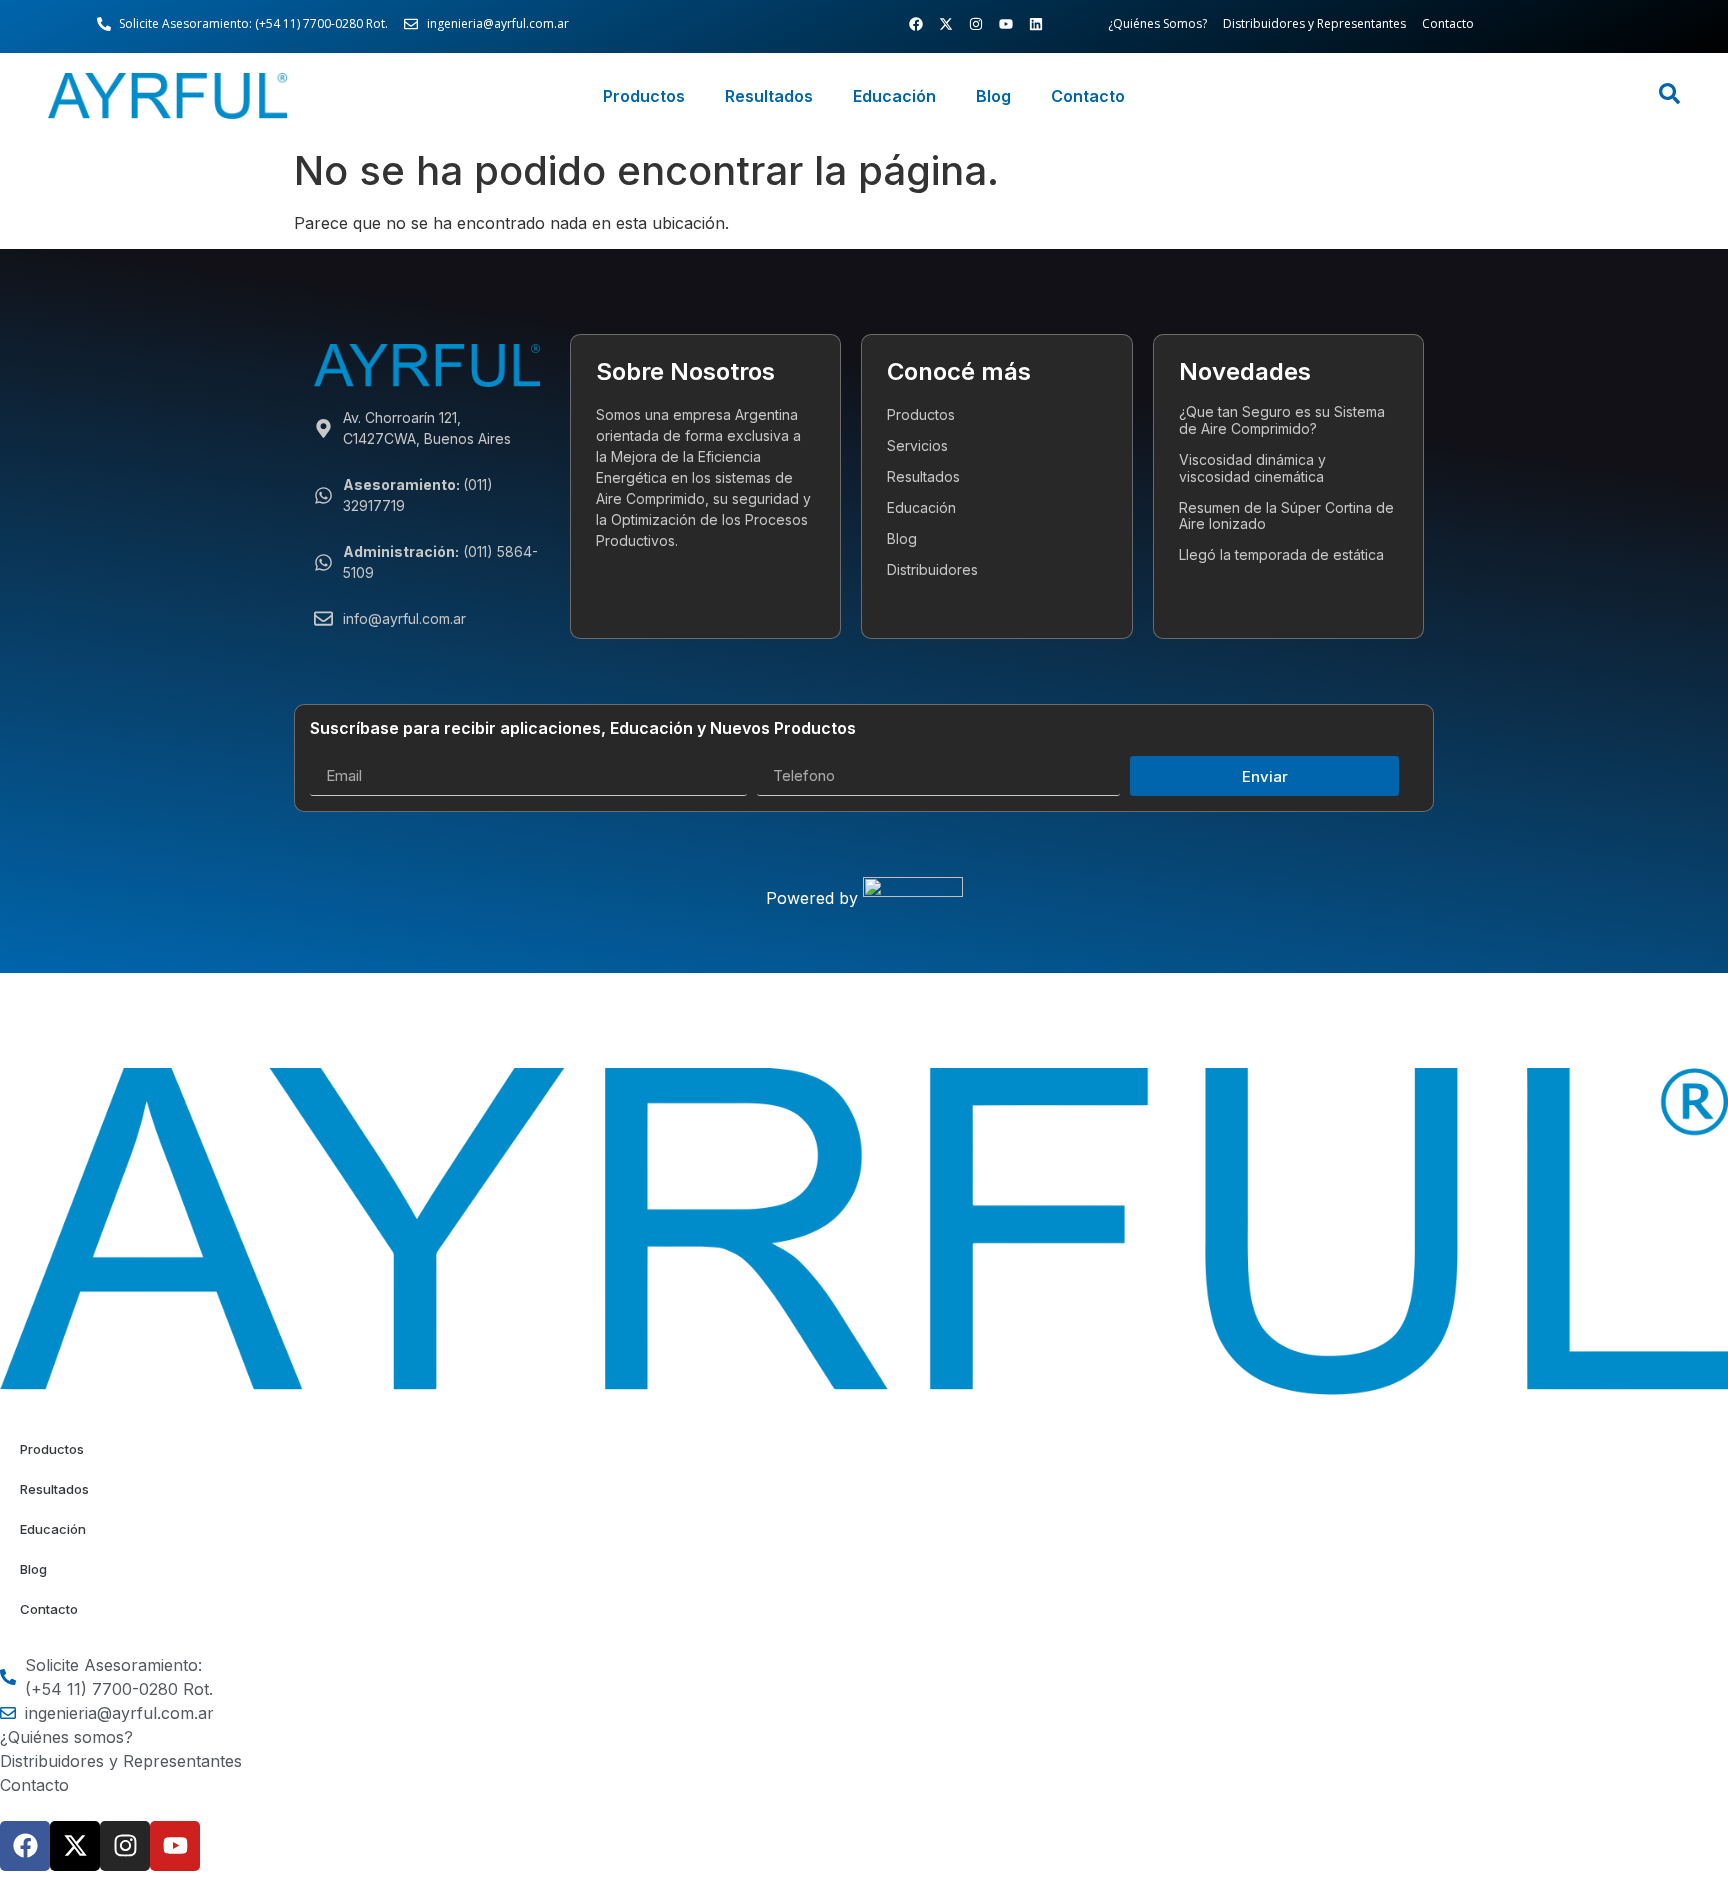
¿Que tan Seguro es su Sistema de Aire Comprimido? (1282, 420)
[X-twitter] (946, 24)
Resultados (769, 96)
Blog (993, 96)
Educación (894, 96)
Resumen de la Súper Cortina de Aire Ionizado (1286, 516)
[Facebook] (916, 24)
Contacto (1088, 96)
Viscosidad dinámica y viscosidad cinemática (1252, 468)
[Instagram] (976, 24)
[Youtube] (1006, 24)
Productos (644, 96)
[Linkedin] (1036, 24)
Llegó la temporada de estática (1281, 554)
